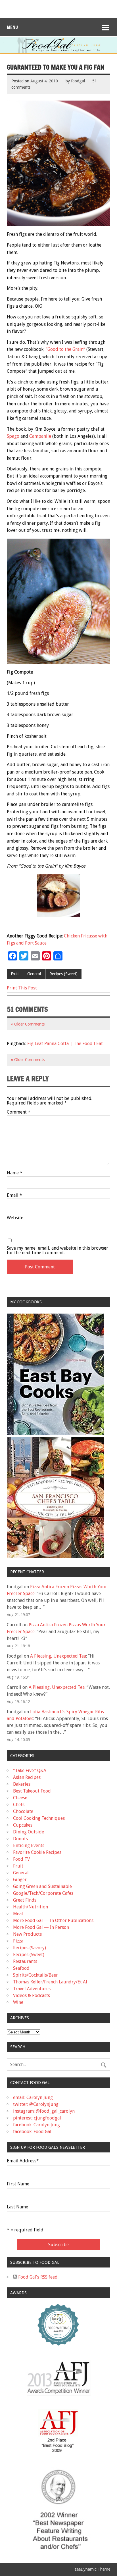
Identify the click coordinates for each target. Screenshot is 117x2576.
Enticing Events (29, 1845)
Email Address (23, 2161)
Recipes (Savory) (30, 1948)
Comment (19, 1112)
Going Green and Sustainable (42, 1886)
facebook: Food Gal (32, 2132)
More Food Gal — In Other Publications (53, 1920)
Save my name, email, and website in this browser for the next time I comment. (58, 1251)
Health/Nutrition (31, 1907)
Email (14, 1195)
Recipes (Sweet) (63, 974)
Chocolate (23, 1811)
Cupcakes (23, 1825)
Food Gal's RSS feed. (38, 2277)
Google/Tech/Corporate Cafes (43, 1893)
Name (15, 1173)
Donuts (20, 1839)
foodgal (78, 81)
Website (15, 1218)
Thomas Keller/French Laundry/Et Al (50, 1982)
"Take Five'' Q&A (30, 1771)
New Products (27, 1934)
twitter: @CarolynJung (36, 2104)
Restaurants (25, 1961)
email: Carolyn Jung (33, 2097)
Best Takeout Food (32, 1791)
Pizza (18, 1941)
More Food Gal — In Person (41, 1927)
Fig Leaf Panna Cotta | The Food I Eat (65, 1044)
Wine (18, 2002)
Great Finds (25, 1900)
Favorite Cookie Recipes (37, 1852)
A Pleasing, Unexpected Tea (58, 1656)
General (34, 974)
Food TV (21, 1859)
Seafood (21, 1968)
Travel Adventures (32, 1989)
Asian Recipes (27, 1777)
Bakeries (22, 1784)
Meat (18, 1914)
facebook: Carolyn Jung (36, 2125)
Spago (13, 436)
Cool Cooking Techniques (39, 1818)
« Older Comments (28, 1024)
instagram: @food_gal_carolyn (44, 2111)
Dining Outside (29, 1832)
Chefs (19, 1805)
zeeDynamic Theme (92, 2569)
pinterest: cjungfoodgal (37, 2118)
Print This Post (22, 988)
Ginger (20, 1880)
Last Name (17, 2207)
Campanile (41, 436)
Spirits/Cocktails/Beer (35, 1975)
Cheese (20, 1798)
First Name (18, 2184)
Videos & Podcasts (32, 1995)
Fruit (15, 974)
